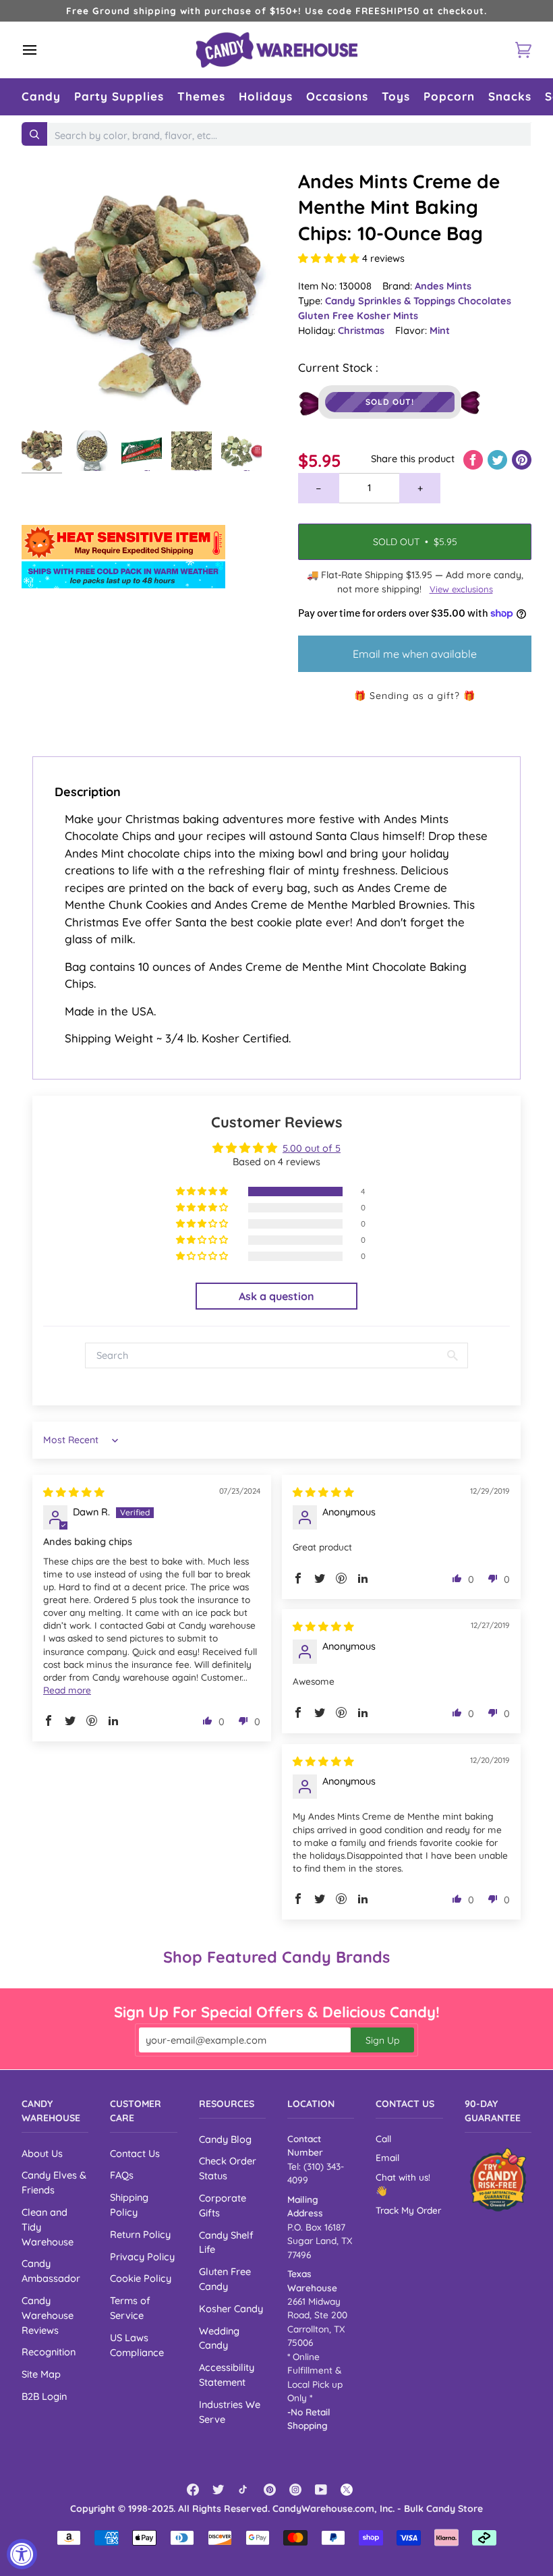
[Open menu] (42, 50)
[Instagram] (295, 2490)
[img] (74, 1492)
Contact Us (135, 2153)
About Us (42, 2153)
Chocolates (485, 301)
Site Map (41, 2374)
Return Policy (140, 2234)
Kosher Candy (231, 2308)
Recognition (49, 2352)
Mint (440, 330)
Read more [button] (67, 1690)
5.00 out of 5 (312, 1148)
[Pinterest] (270, 2490)
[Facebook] (193, 2490)
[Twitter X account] (347, 2490)
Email (387, 2157)
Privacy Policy (142, 2257)
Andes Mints (443, 286)
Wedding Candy (219, 2338)
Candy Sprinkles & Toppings (391, 301)
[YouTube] (321, 2490)
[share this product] (474, 458)
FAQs (122, 2175)
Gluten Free (327, 315)
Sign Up (382, 2040)
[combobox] (289, 136)
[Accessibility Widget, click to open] (22, 2554)
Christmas (361, 330)
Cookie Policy (141, 2278)
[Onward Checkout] (498, 2180)
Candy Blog (225, 2139)
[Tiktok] (244, 2490)
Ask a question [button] (276, 1296)
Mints (406, 315)
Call (383, 2138)
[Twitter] (219, 2490)
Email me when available (415, 654)
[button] (41, 97)
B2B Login (44, 2396)
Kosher (375, 315)
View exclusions (461, 589)
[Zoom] (149, 296)
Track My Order (408, 2210)
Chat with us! (403, 2177)
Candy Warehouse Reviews (48, 2315)
